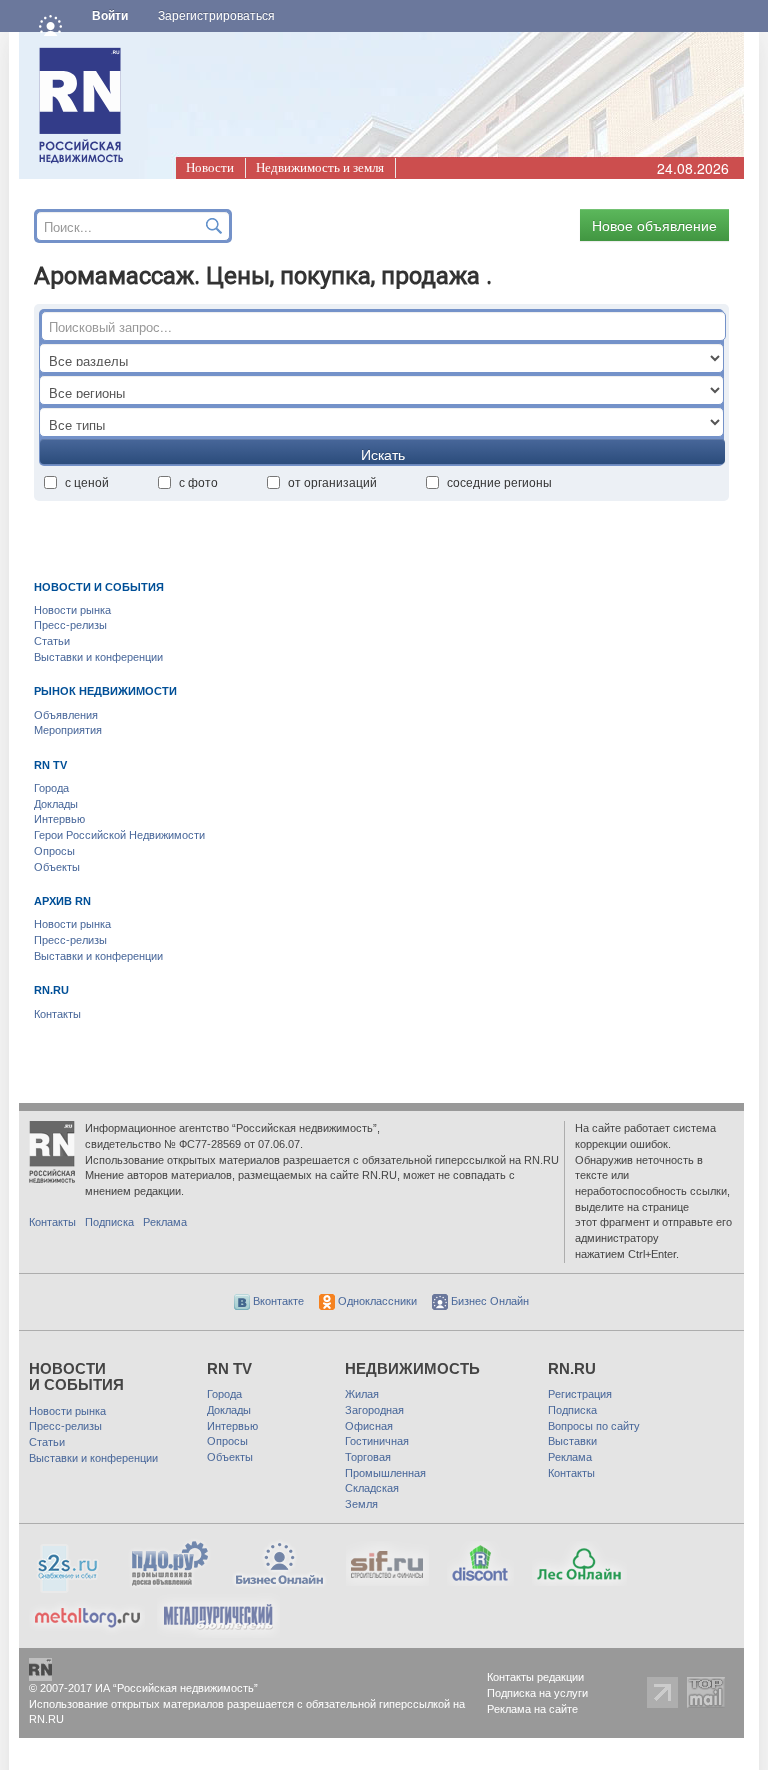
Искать (383, 454)
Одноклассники (376, 1301)
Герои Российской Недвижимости (119, 835)
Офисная (369, 1426)
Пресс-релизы (70, 625)
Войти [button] (110, 16)
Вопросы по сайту (594, 1426)
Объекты (57, 867)
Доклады (56, 804)
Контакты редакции (535, 1677)
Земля (361, 1504)
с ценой (87, 481)
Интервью (59, 819)
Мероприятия (68, 730)
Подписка (109, 1222)
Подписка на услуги (537, 1693)
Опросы (54, 851)
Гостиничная (377, 1441)
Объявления (66, 715)
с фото (198, 481)
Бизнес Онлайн (488, 1301)
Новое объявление (654, 225)
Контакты (57, 1014)
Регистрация (580, 1394)
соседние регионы (499, 481)
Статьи (52, 641)
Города (51, 788)
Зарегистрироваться (216, 16)
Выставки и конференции (98, 657)
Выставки (572, 1441)
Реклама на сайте (532, 1709)
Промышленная (385, 1473)
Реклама (165, 1222)
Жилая (362, 1394)
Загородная (374, 1410)
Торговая (368, 1457)
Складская (372, 1488)
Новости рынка (72, 610)
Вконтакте (277, 1301)
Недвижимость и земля (320, 167)
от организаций (332, 481)
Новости (210, 167)
